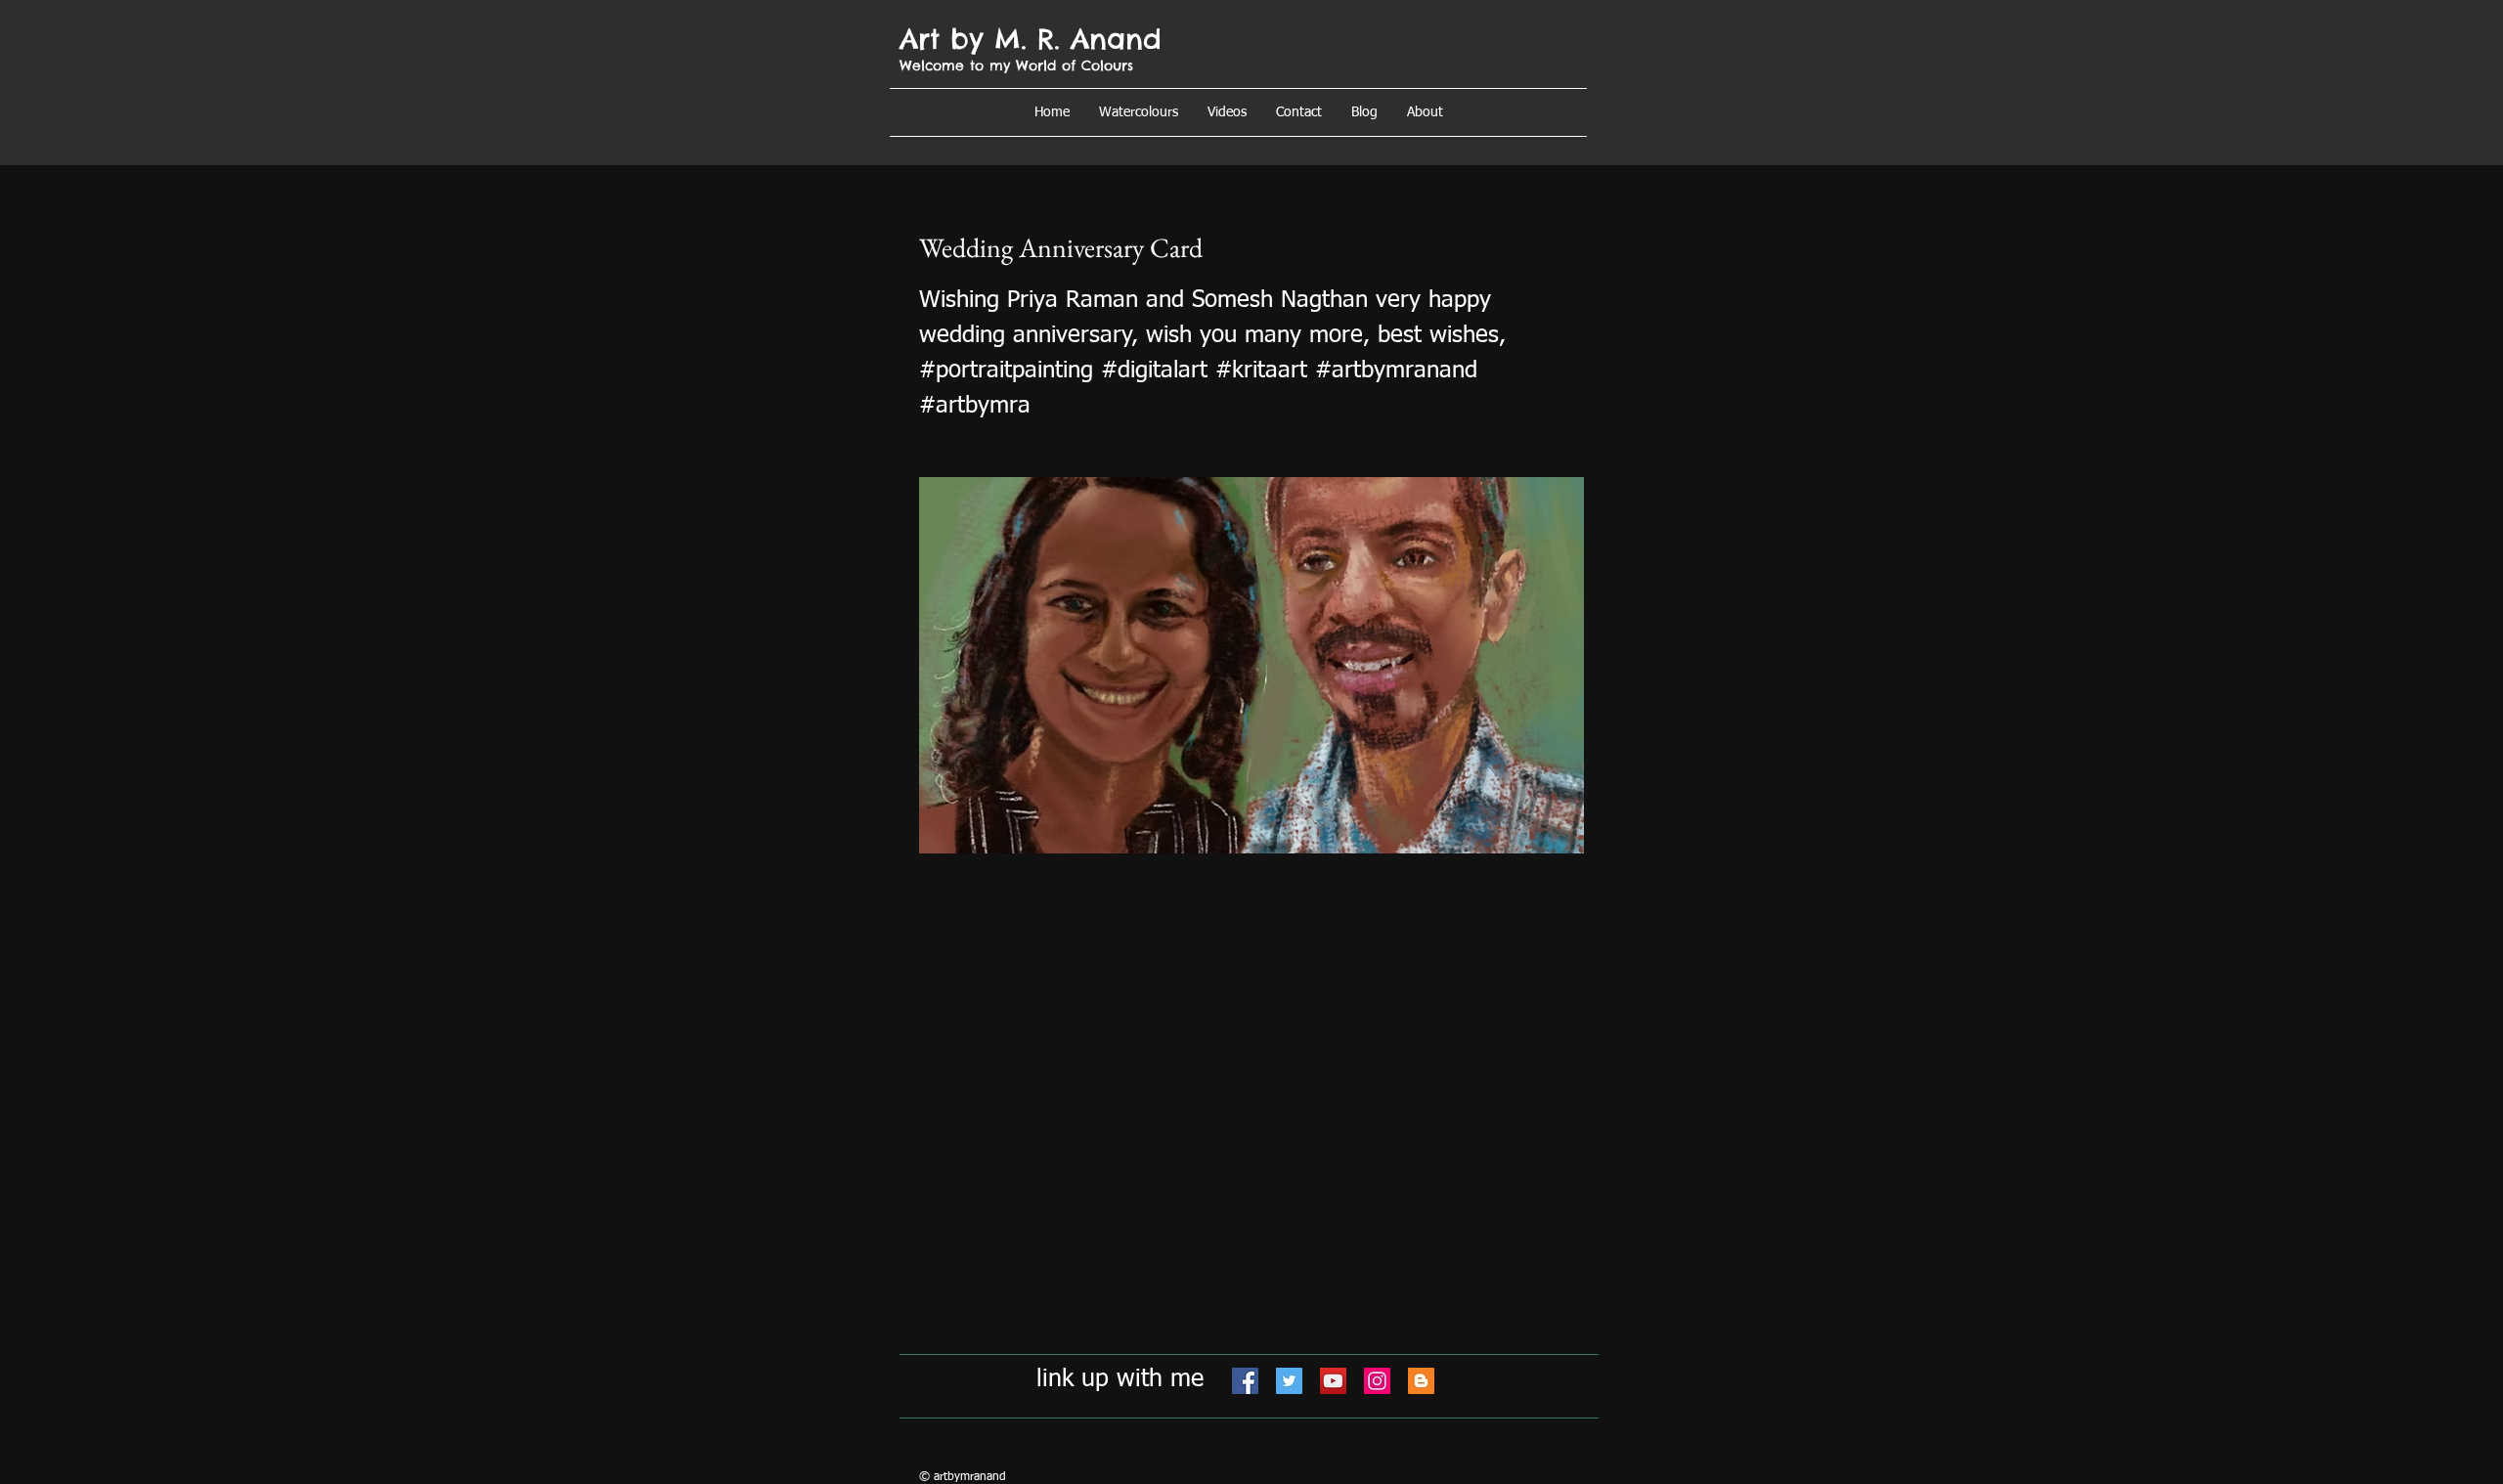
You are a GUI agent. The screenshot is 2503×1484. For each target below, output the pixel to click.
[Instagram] (1377, 1381)
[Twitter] (1289, 1381)
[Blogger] (1421, 1381)
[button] (1425, 112)
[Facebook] (1245, 1381)
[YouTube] (1333, 1381)
